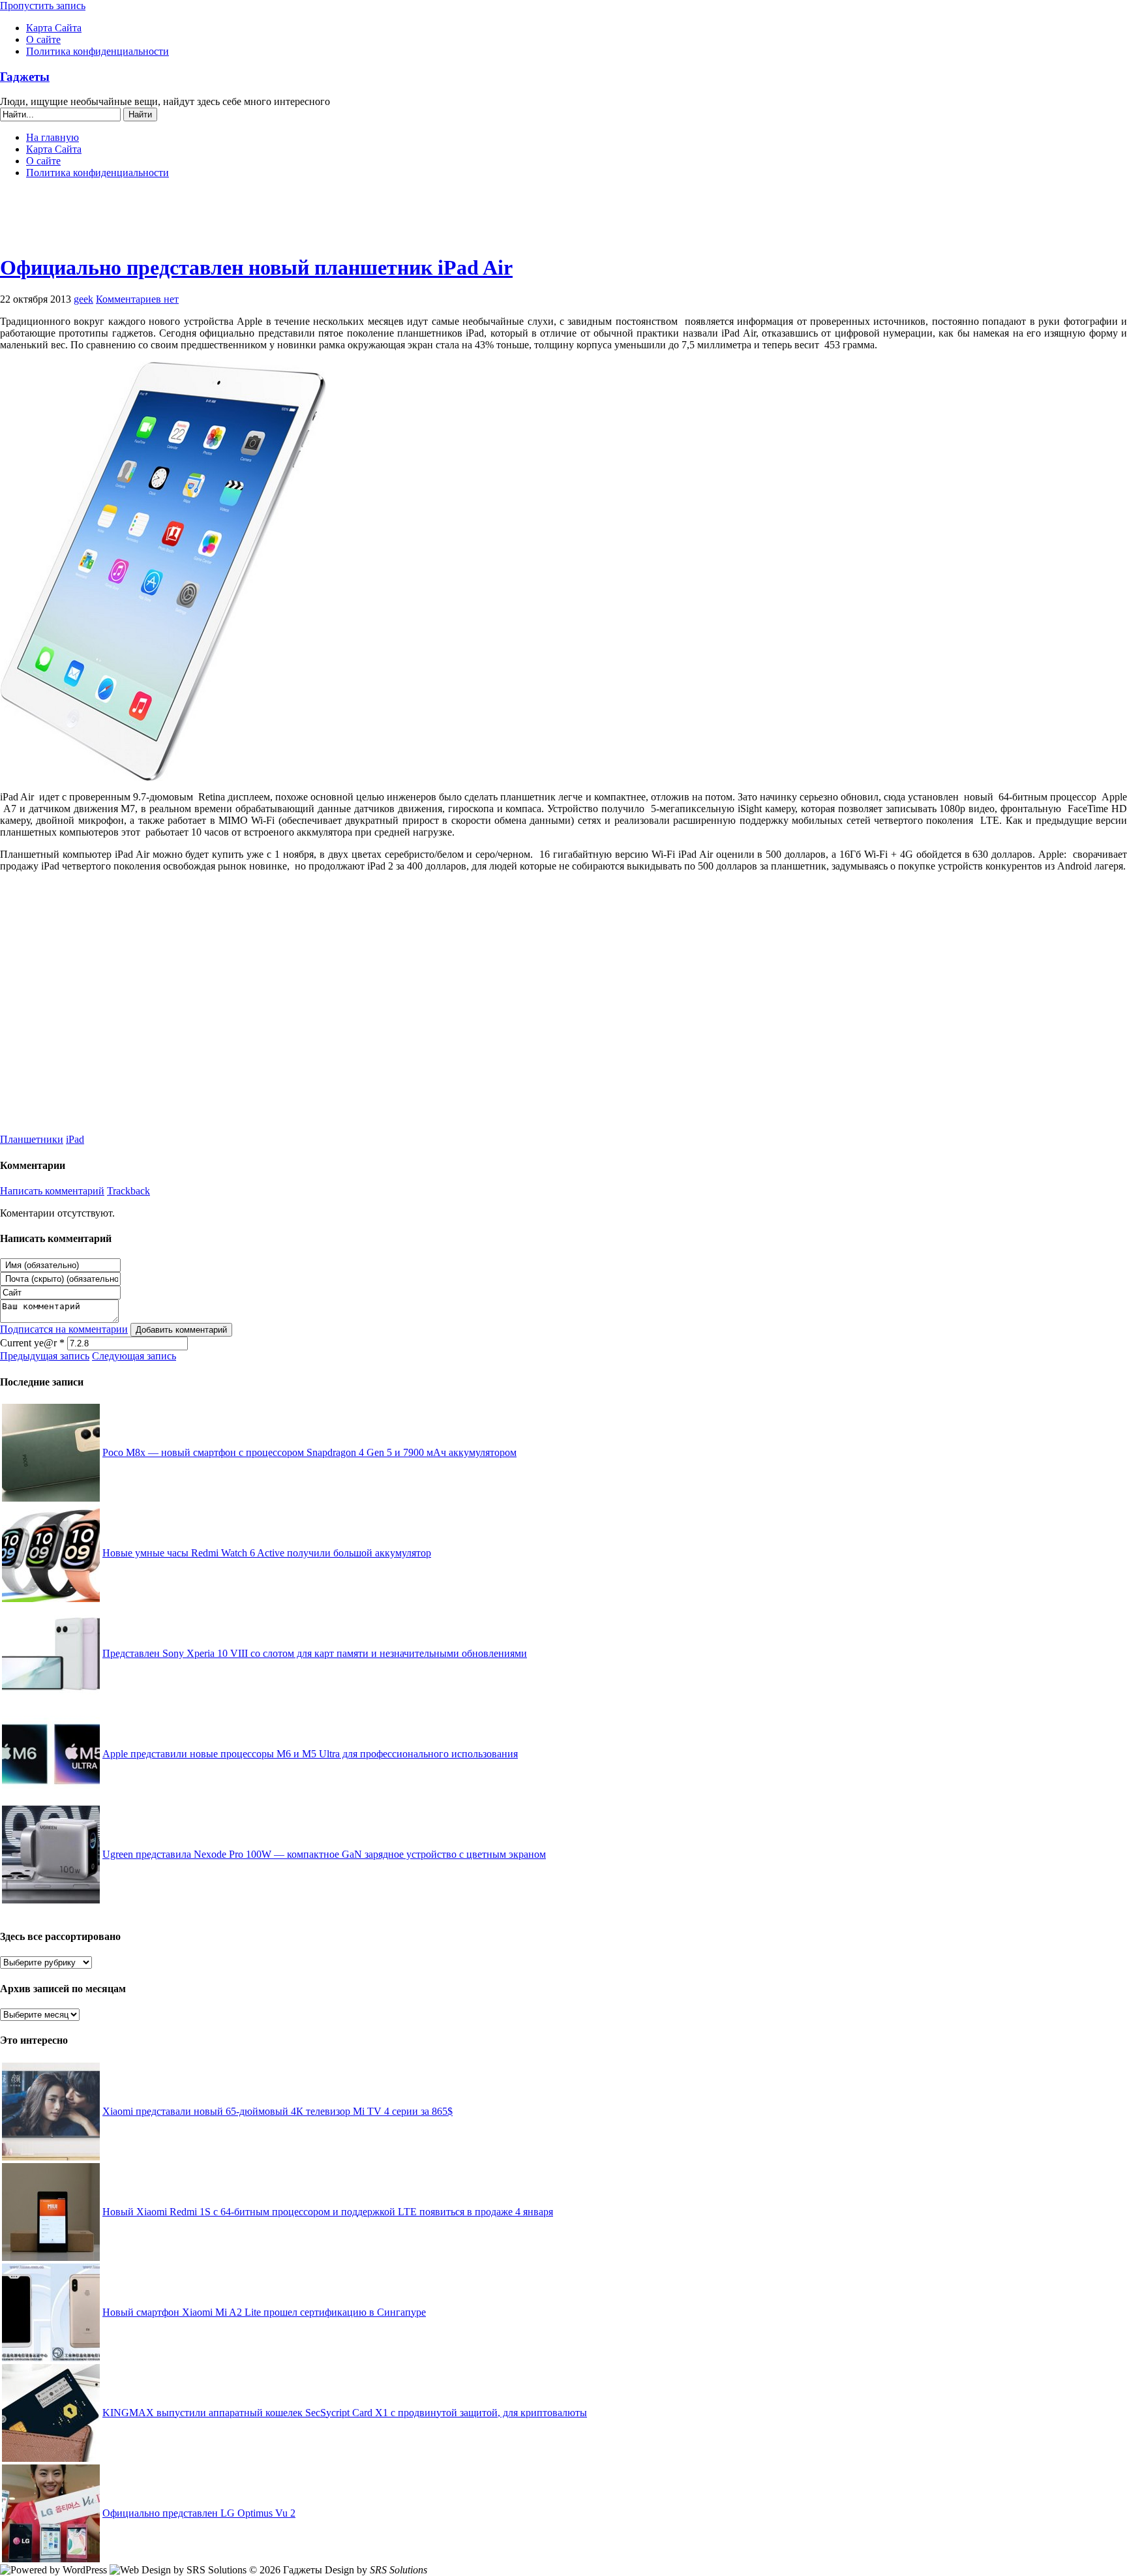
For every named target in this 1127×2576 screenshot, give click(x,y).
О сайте (43, 39)
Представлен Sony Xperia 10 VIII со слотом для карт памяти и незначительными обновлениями (315, 1653)
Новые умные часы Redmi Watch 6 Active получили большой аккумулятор (267, 1553)
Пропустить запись (43, 6)
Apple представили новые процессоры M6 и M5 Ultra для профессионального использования (310, 1754)
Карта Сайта (54, 28)
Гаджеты (25, 77)
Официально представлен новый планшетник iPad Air (256, 267)
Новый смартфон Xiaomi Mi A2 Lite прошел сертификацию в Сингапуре (264, 2312)
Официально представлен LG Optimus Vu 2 (199, 2513)
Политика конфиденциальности (98, 51)
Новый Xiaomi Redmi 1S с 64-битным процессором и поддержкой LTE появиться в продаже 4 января (328, 2212)
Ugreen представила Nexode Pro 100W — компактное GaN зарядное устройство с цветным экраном (324, 1854)
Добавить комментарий (181, 1330)
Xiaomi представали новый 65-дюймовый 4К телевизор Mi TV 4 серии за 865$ (278, 2111)
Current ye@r (32, 1343)
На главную (53, 137)
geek (83, 299)
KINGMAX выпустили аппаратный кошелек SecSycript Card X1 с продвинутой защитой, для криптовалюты (345, 2413)
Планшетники (32, 1139)
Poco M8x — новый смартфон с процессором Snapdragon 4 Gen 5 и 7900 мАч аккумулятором (309, 1452)
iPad (75, 1139)
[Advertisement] (563, 222)
